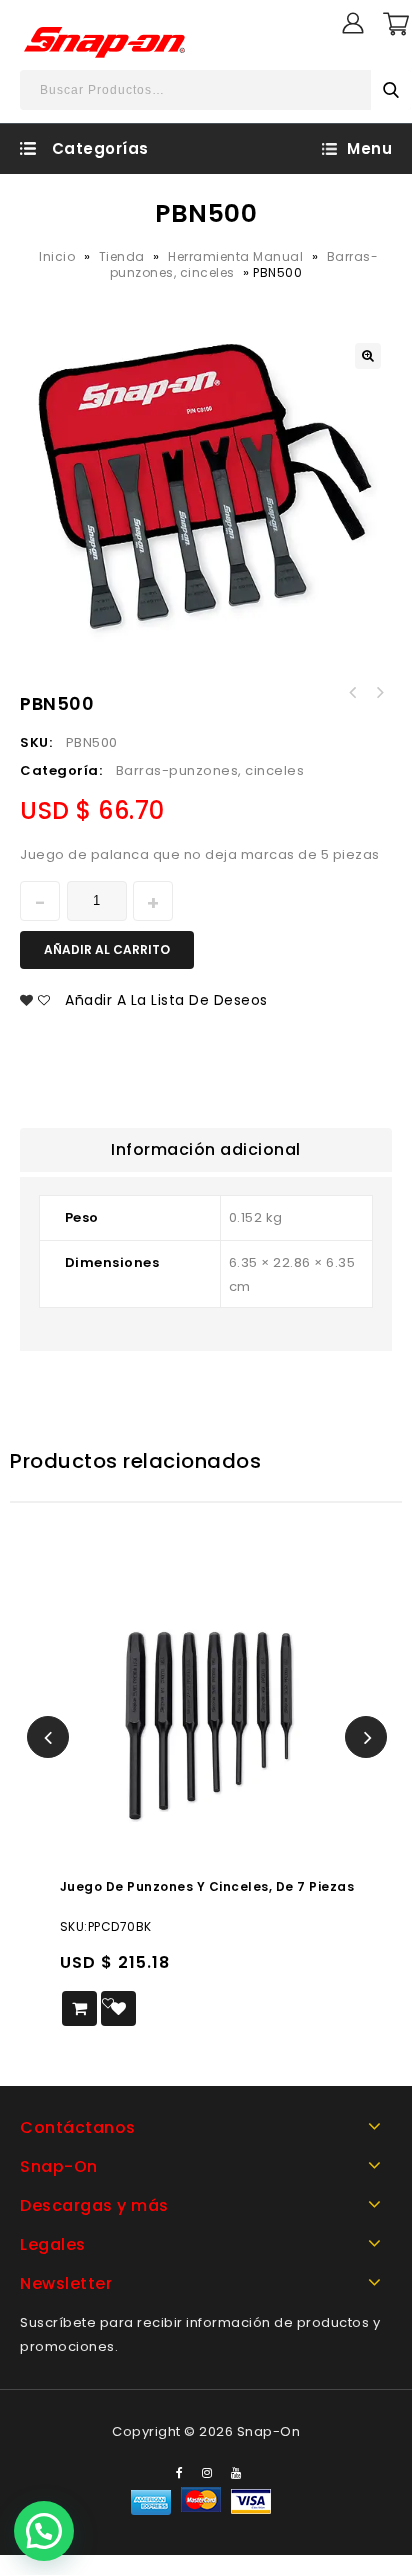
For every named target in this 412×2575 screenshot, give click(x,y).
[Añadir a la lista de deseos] (118, 2008)
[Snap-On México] (106, 41)
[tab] (206, 1150)
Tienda (122, 256)
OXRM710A (379, 693)
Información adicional (206, 1149)
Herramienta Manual (235, 256)
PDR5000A (353, 693)
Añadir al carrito (107, 949)
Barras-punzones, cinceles (210, 770)
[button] (44, 2531)
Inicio (57, 256)
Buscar (391, 90)
